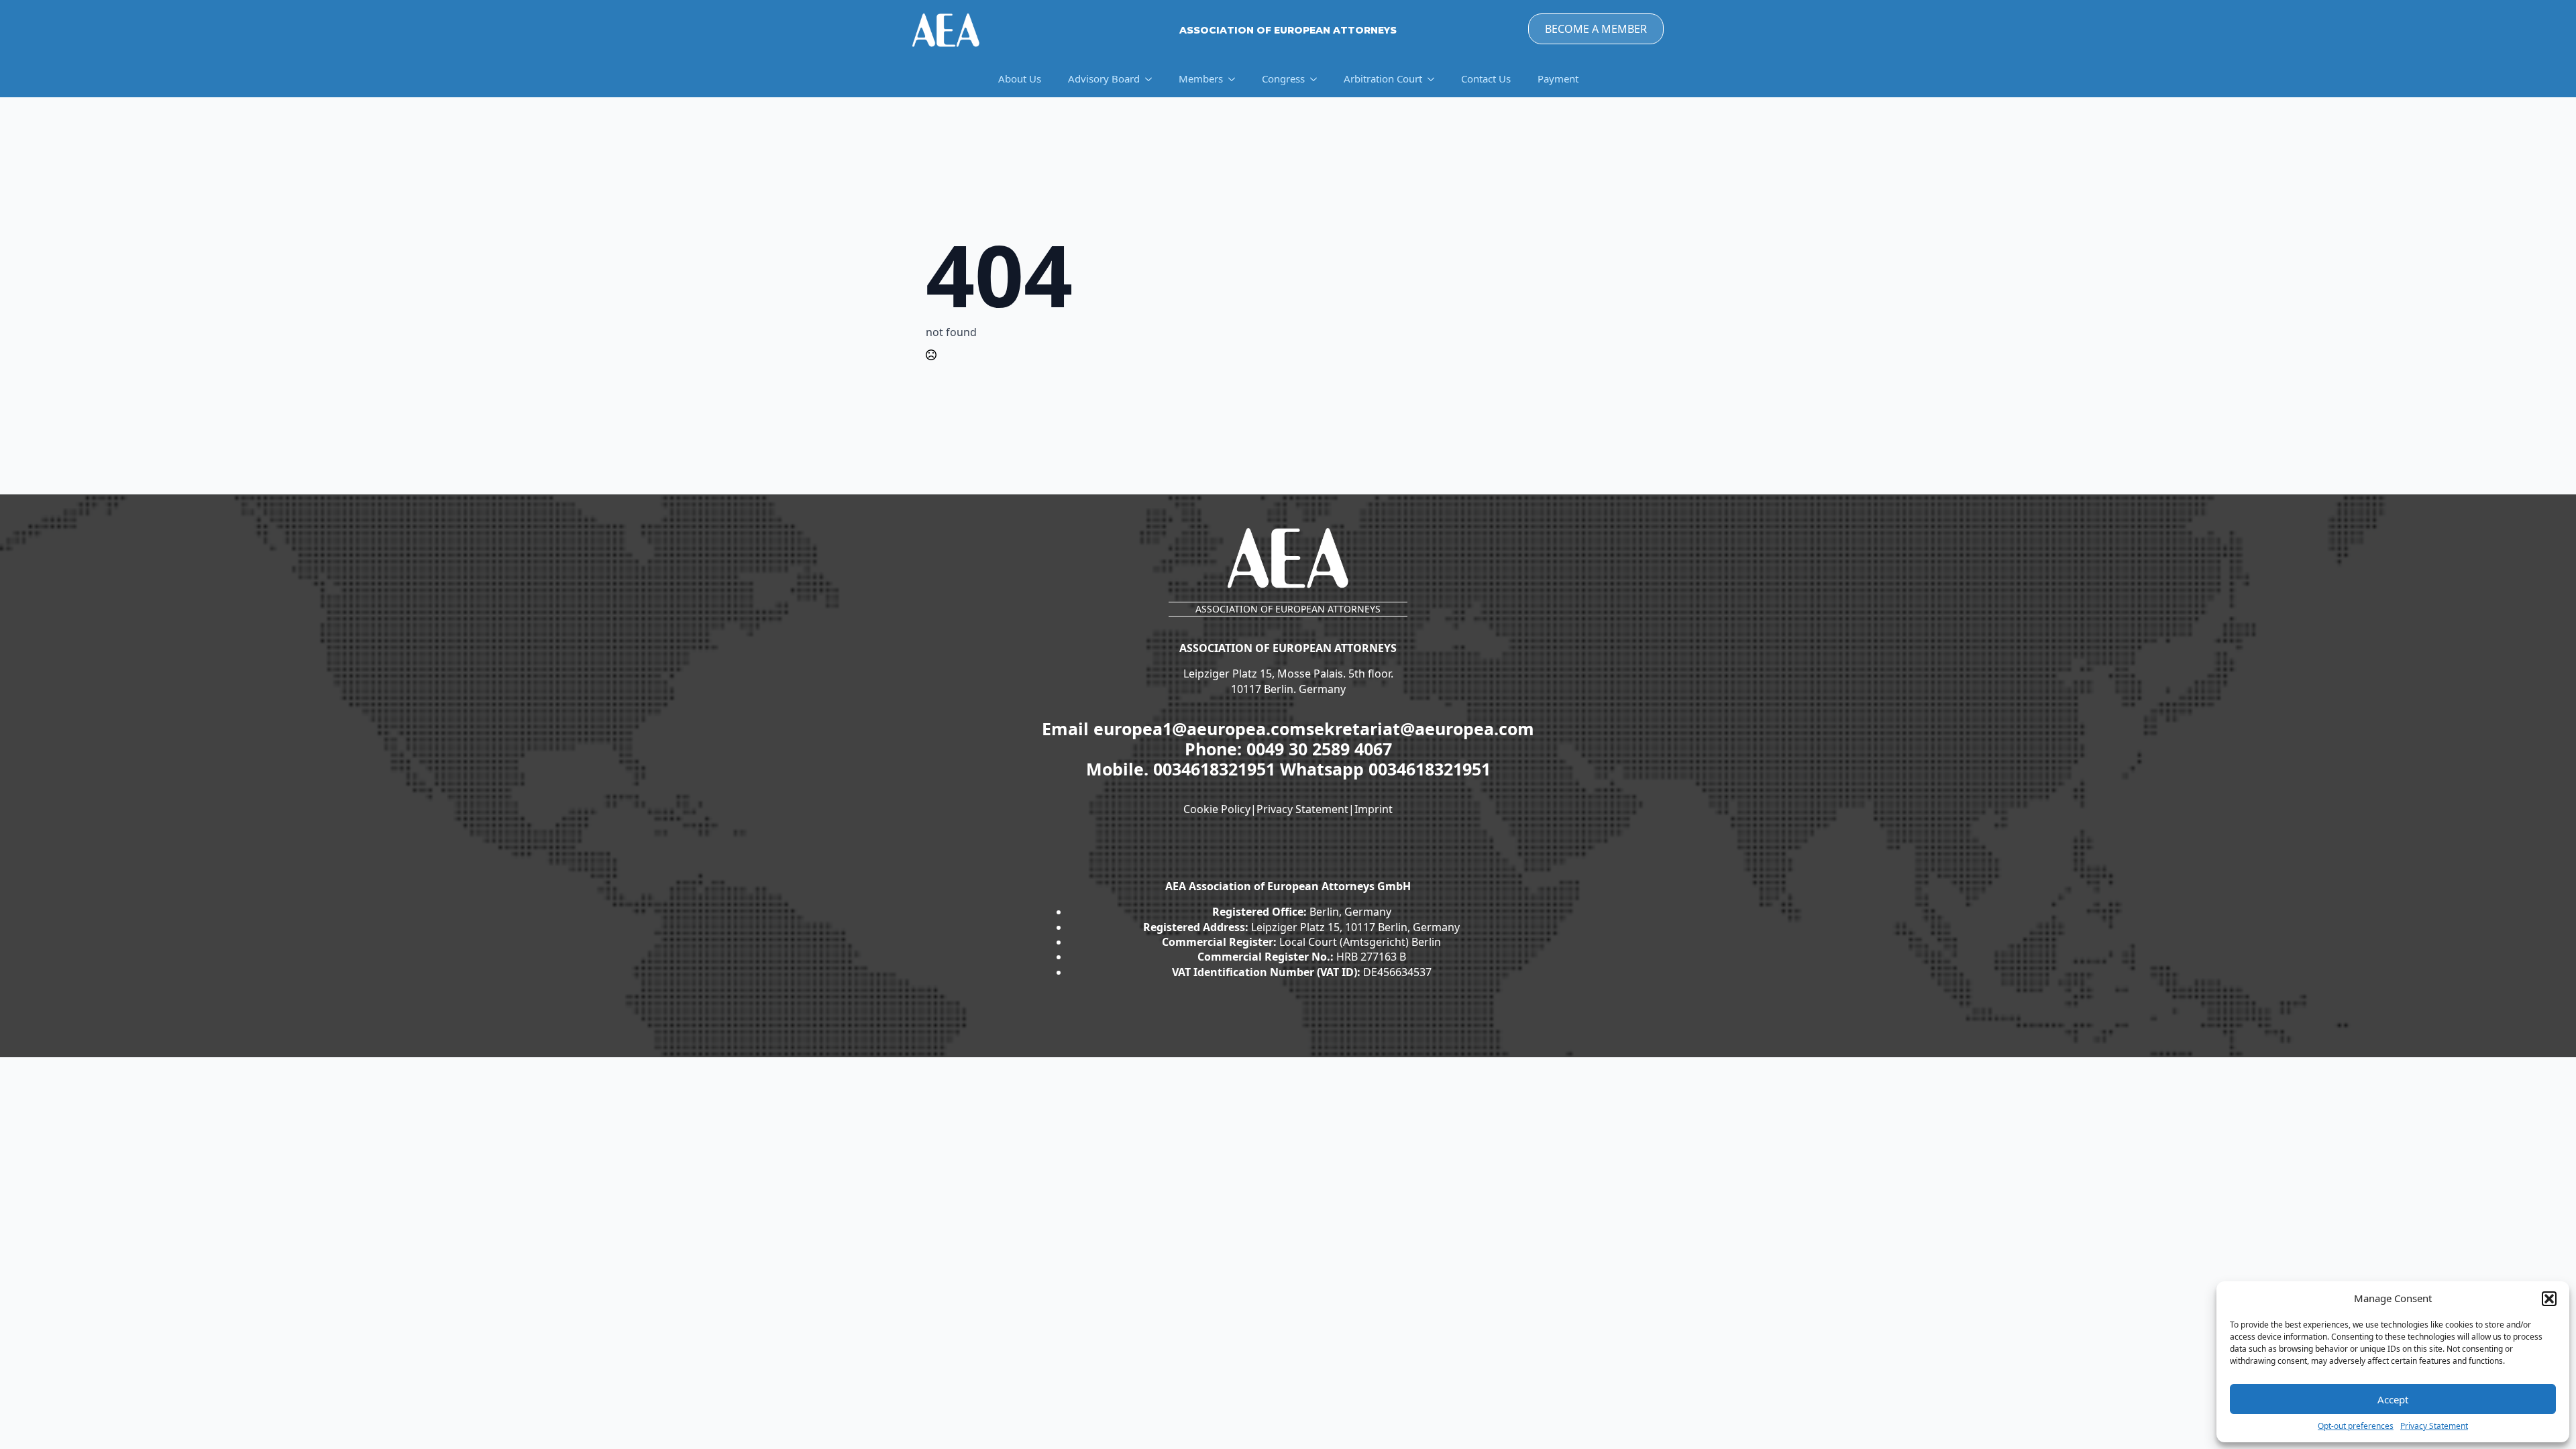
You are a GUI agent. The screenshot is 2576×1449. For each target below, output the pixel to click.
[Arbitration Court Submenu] (1435, 79)
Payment (1558, 78)
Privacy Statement (2434, 1426)
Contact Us (1486, 78)
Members (1201, 78)
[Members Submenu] (1236, 79)
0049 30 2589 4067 (1319, 749)
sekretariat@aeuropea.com (1420, 729)
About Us (1020, 78)
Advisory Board (1104, 78)
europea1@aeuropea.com (1200, 729)
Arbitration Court (1383, 78)
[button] (2549, 1299)
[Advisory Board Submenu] (1152, 79)
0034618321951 (1217, 769)
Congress (1283, 78)
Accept (2393, 1399)
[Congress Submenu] (1318, 79)
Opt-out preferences (2356, 1426)
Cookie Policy (1217, 809)
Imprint (1374, 809)
